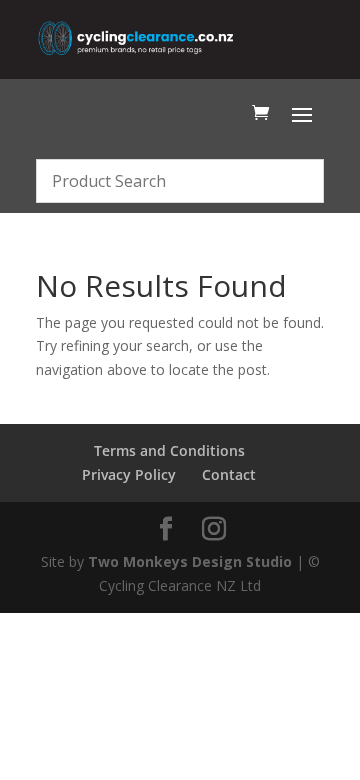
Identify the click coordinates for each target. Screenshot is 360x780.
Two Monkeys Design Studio (190, 561)
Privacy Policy (129, 474)
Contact (229, 474)
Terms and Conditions (169, 450)
